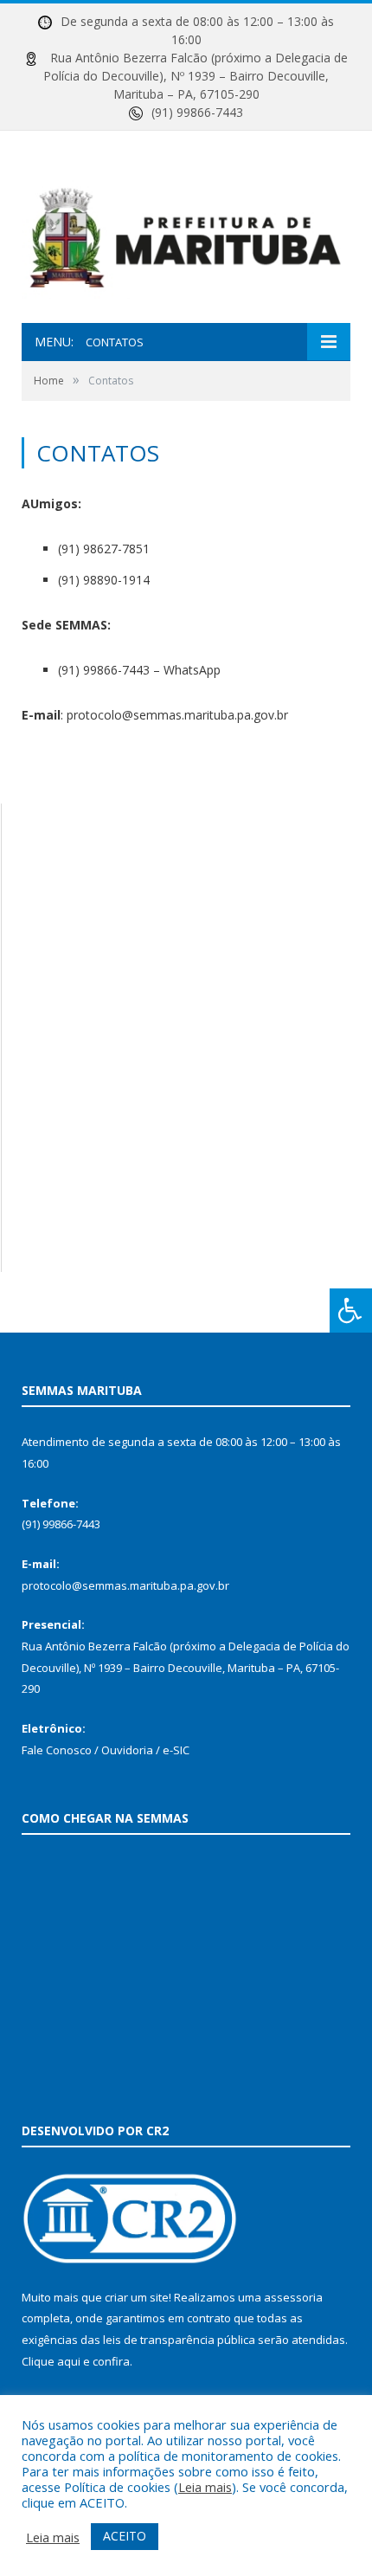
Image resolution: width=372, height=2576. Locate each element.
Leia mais (205, 2487)
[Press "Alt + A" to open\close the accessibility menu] (351, 1311)
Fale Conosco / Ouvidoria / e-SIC (106, 1750)
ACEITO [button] (125, 2536)
